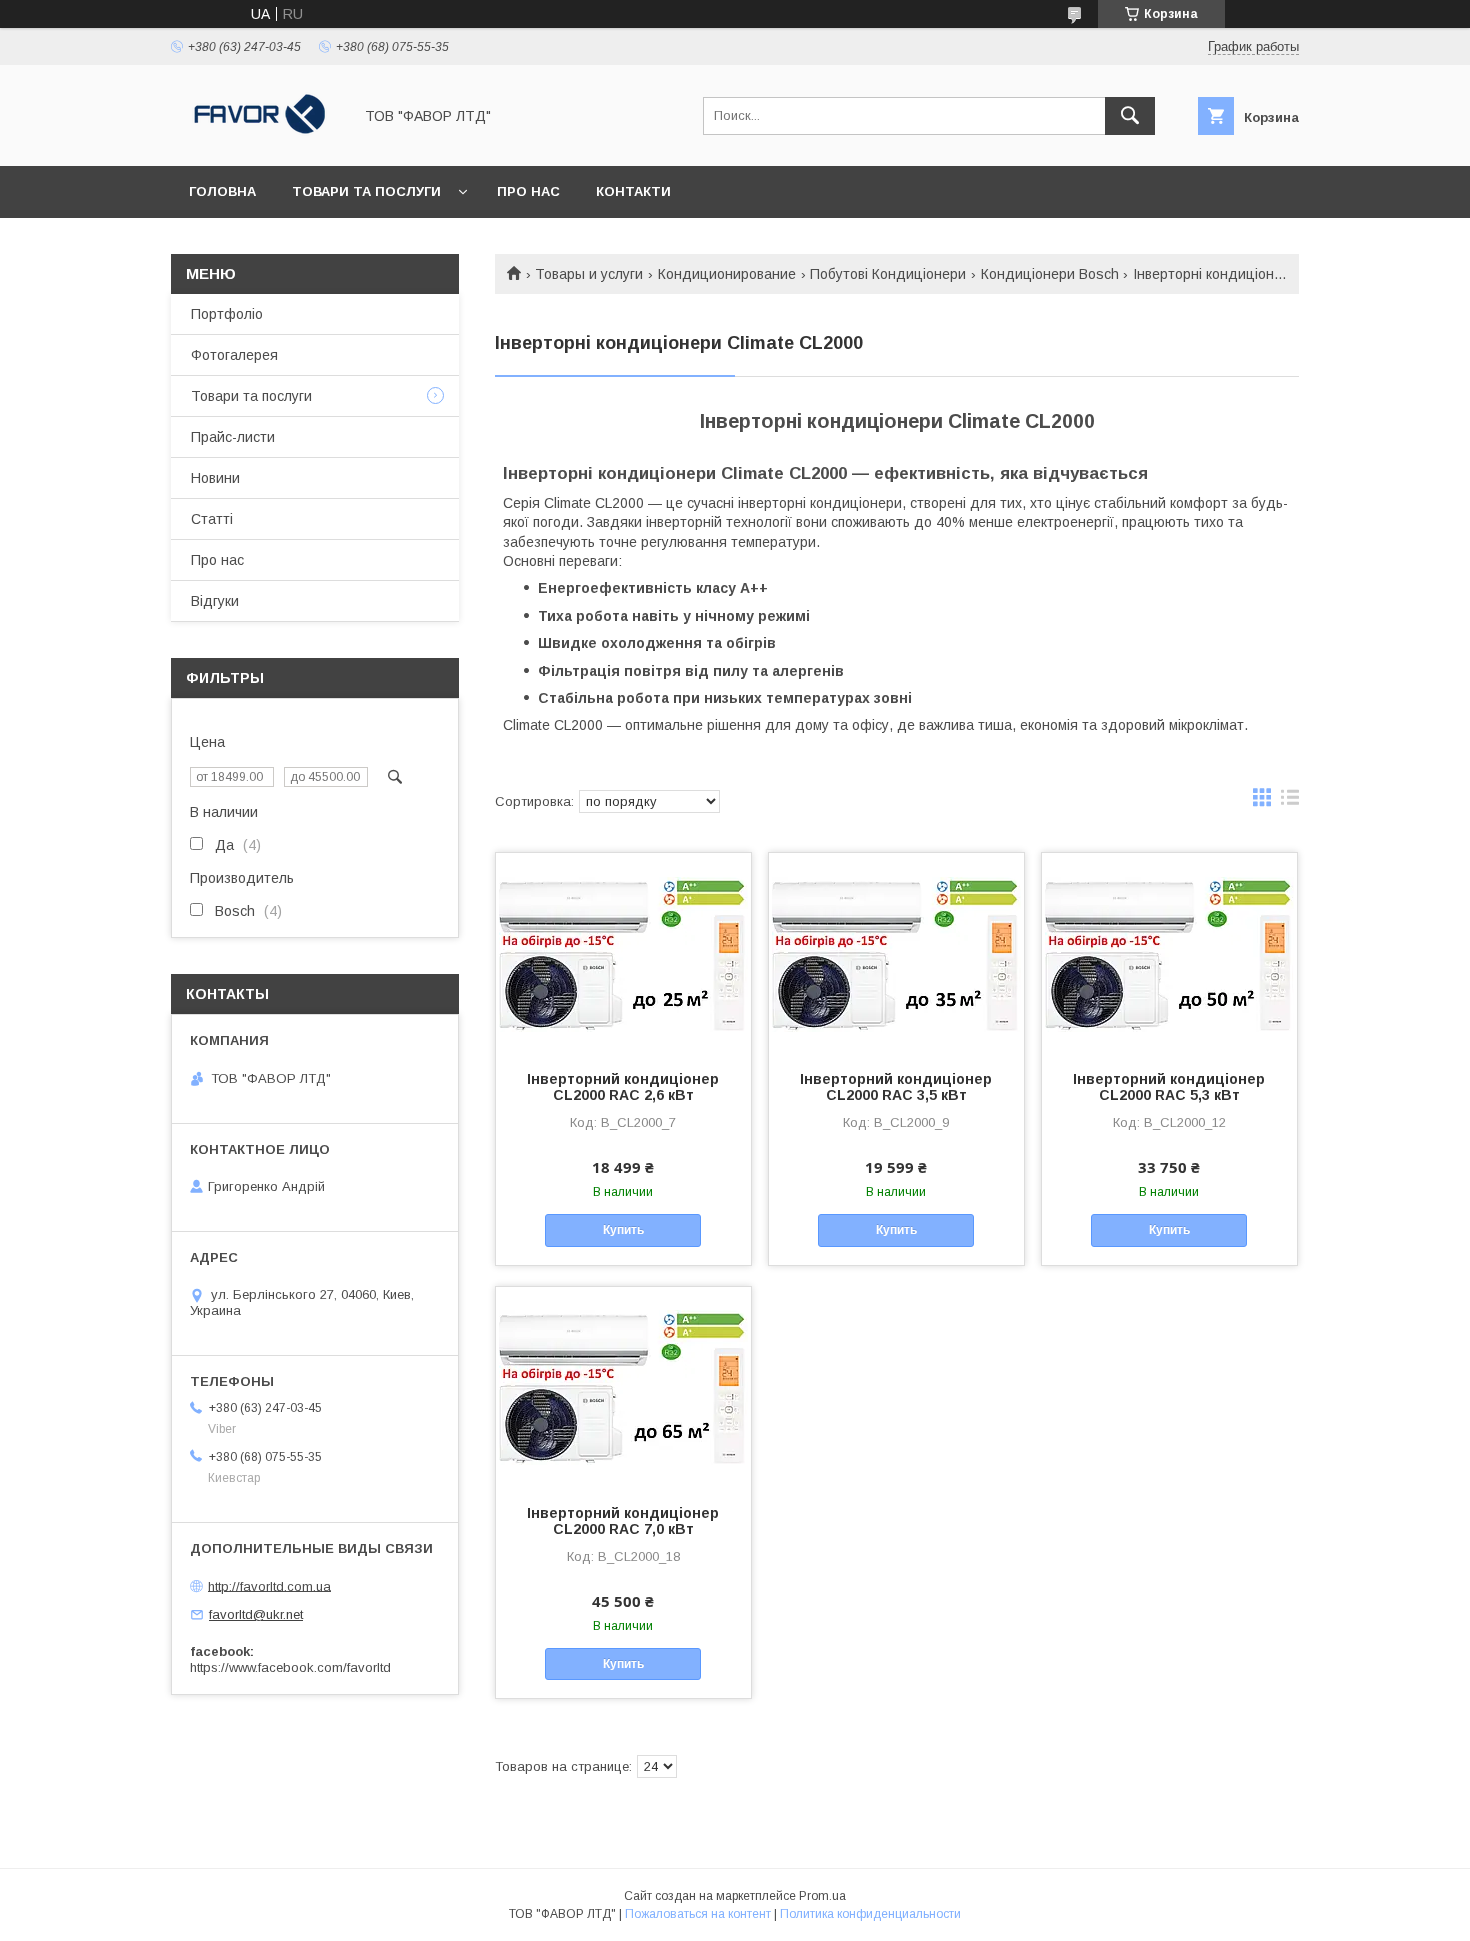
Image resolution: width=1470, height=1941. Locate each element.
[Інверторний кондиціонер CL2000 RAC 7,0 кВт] (623, 1387)
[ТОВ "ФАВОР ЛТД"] (256, 140)
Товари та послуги (366, 191)
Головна (222, 191)
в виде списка (1290, 802)
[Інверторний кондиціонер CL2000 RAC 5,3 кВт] (1169, 953)
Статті (212, 519)
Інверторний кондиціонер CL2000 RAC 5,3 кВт (1169, 1087)
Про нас (528, 191)
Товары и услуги (589, 274)
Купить (623, 1230)
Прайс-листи (233, 437)
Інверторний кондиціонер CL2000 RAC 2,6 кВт (623, 1087)
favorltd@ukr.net (256, 1614)
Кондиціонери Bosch (1050, 274)
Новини (215, 478)
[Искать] (1130, 116)
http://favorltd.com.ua (269, 1585)
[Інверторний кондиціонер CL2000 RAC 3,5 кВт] (896, 953)
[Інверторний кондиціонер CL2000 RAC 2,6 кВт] (623, 953)
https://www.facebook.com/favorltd (290, 1667)
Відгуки (215, 601)
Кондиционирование (727, 274)
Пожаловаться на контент (698, 1914)
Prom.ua (822, 1896)
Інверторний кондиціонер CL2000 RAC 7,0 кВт (623, 1521)
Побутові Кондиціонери (888, 274)
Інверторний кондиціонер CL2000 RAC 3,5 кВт (896, 1087)
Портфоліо (227, 314)
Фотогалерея (234, 355)
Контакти (633, 191)
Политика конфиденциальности (870, 1914)
